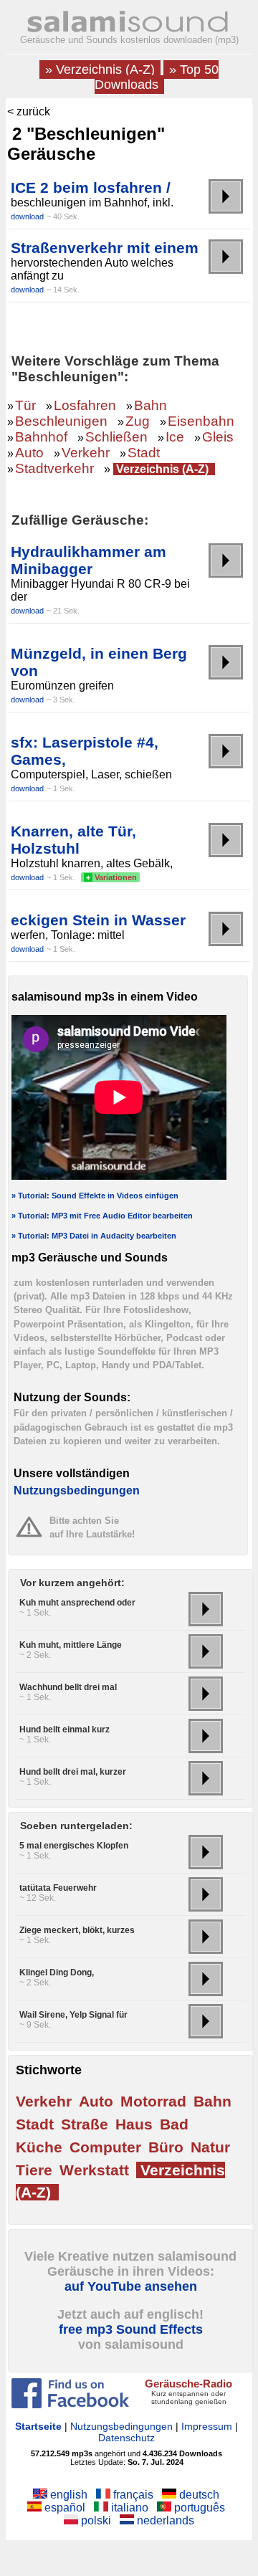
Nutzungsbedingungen (77, 1490)
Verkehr (86, 453)
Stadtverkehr (54, 468)
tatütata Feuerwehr (58, 1888)
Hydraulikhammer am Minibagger (89, 560)
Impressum (207, 2426)
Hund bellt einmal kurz (64, 1730)
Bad (174, 2124)
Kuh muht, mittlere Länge (71, 1645)
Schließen (116, 437)
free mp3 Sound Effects (131, 2329)
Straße (85, 2124)
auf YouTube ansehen (131, 2286)
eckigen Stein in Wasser (98, 920)
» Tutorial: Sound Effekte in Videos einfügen (95, 1196)
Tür (25, 405)
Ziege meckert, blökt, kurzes (77, 1930)
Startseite (38, 2426)
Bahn (150, 405)
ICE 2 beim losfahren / (91, 187)
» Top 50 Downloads (157, 77)
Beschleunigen (61, 421)
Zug (138, 421)
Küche (39, 2147)
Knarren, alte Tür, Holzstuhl (73, 840)
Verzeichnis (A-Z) (162, 469)
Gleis (218, 437)
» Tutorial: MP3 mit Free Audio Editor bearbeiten (102, 1216)
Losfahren (85, 405)
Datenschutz (126, 2438)
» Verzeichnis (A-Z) (100, 70)
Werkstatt (94, 2170)
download (27, 216)
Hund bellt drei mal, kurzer (73, 1772)
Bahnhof (41, 437)
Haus (134, 2124)
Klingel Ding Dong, (57, 1972)
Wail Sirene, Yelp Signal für (73, 2015)
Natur (210, 2147)
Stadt (144, 453)
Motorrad (153, 2101)
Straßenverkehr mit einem (105, 248)
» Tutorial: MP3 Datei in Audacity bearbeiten (94, 1236)
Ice (175, 437)
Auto (29, 453)
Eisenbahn (201, 421)
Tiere (34, 2170)
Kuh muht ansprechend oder (77, 1603)
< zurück (29, 111)
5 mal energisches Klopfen (74, 1846)
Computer (105, 2147)
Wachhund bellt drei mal (68, 1687)
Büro (166, 2147)
